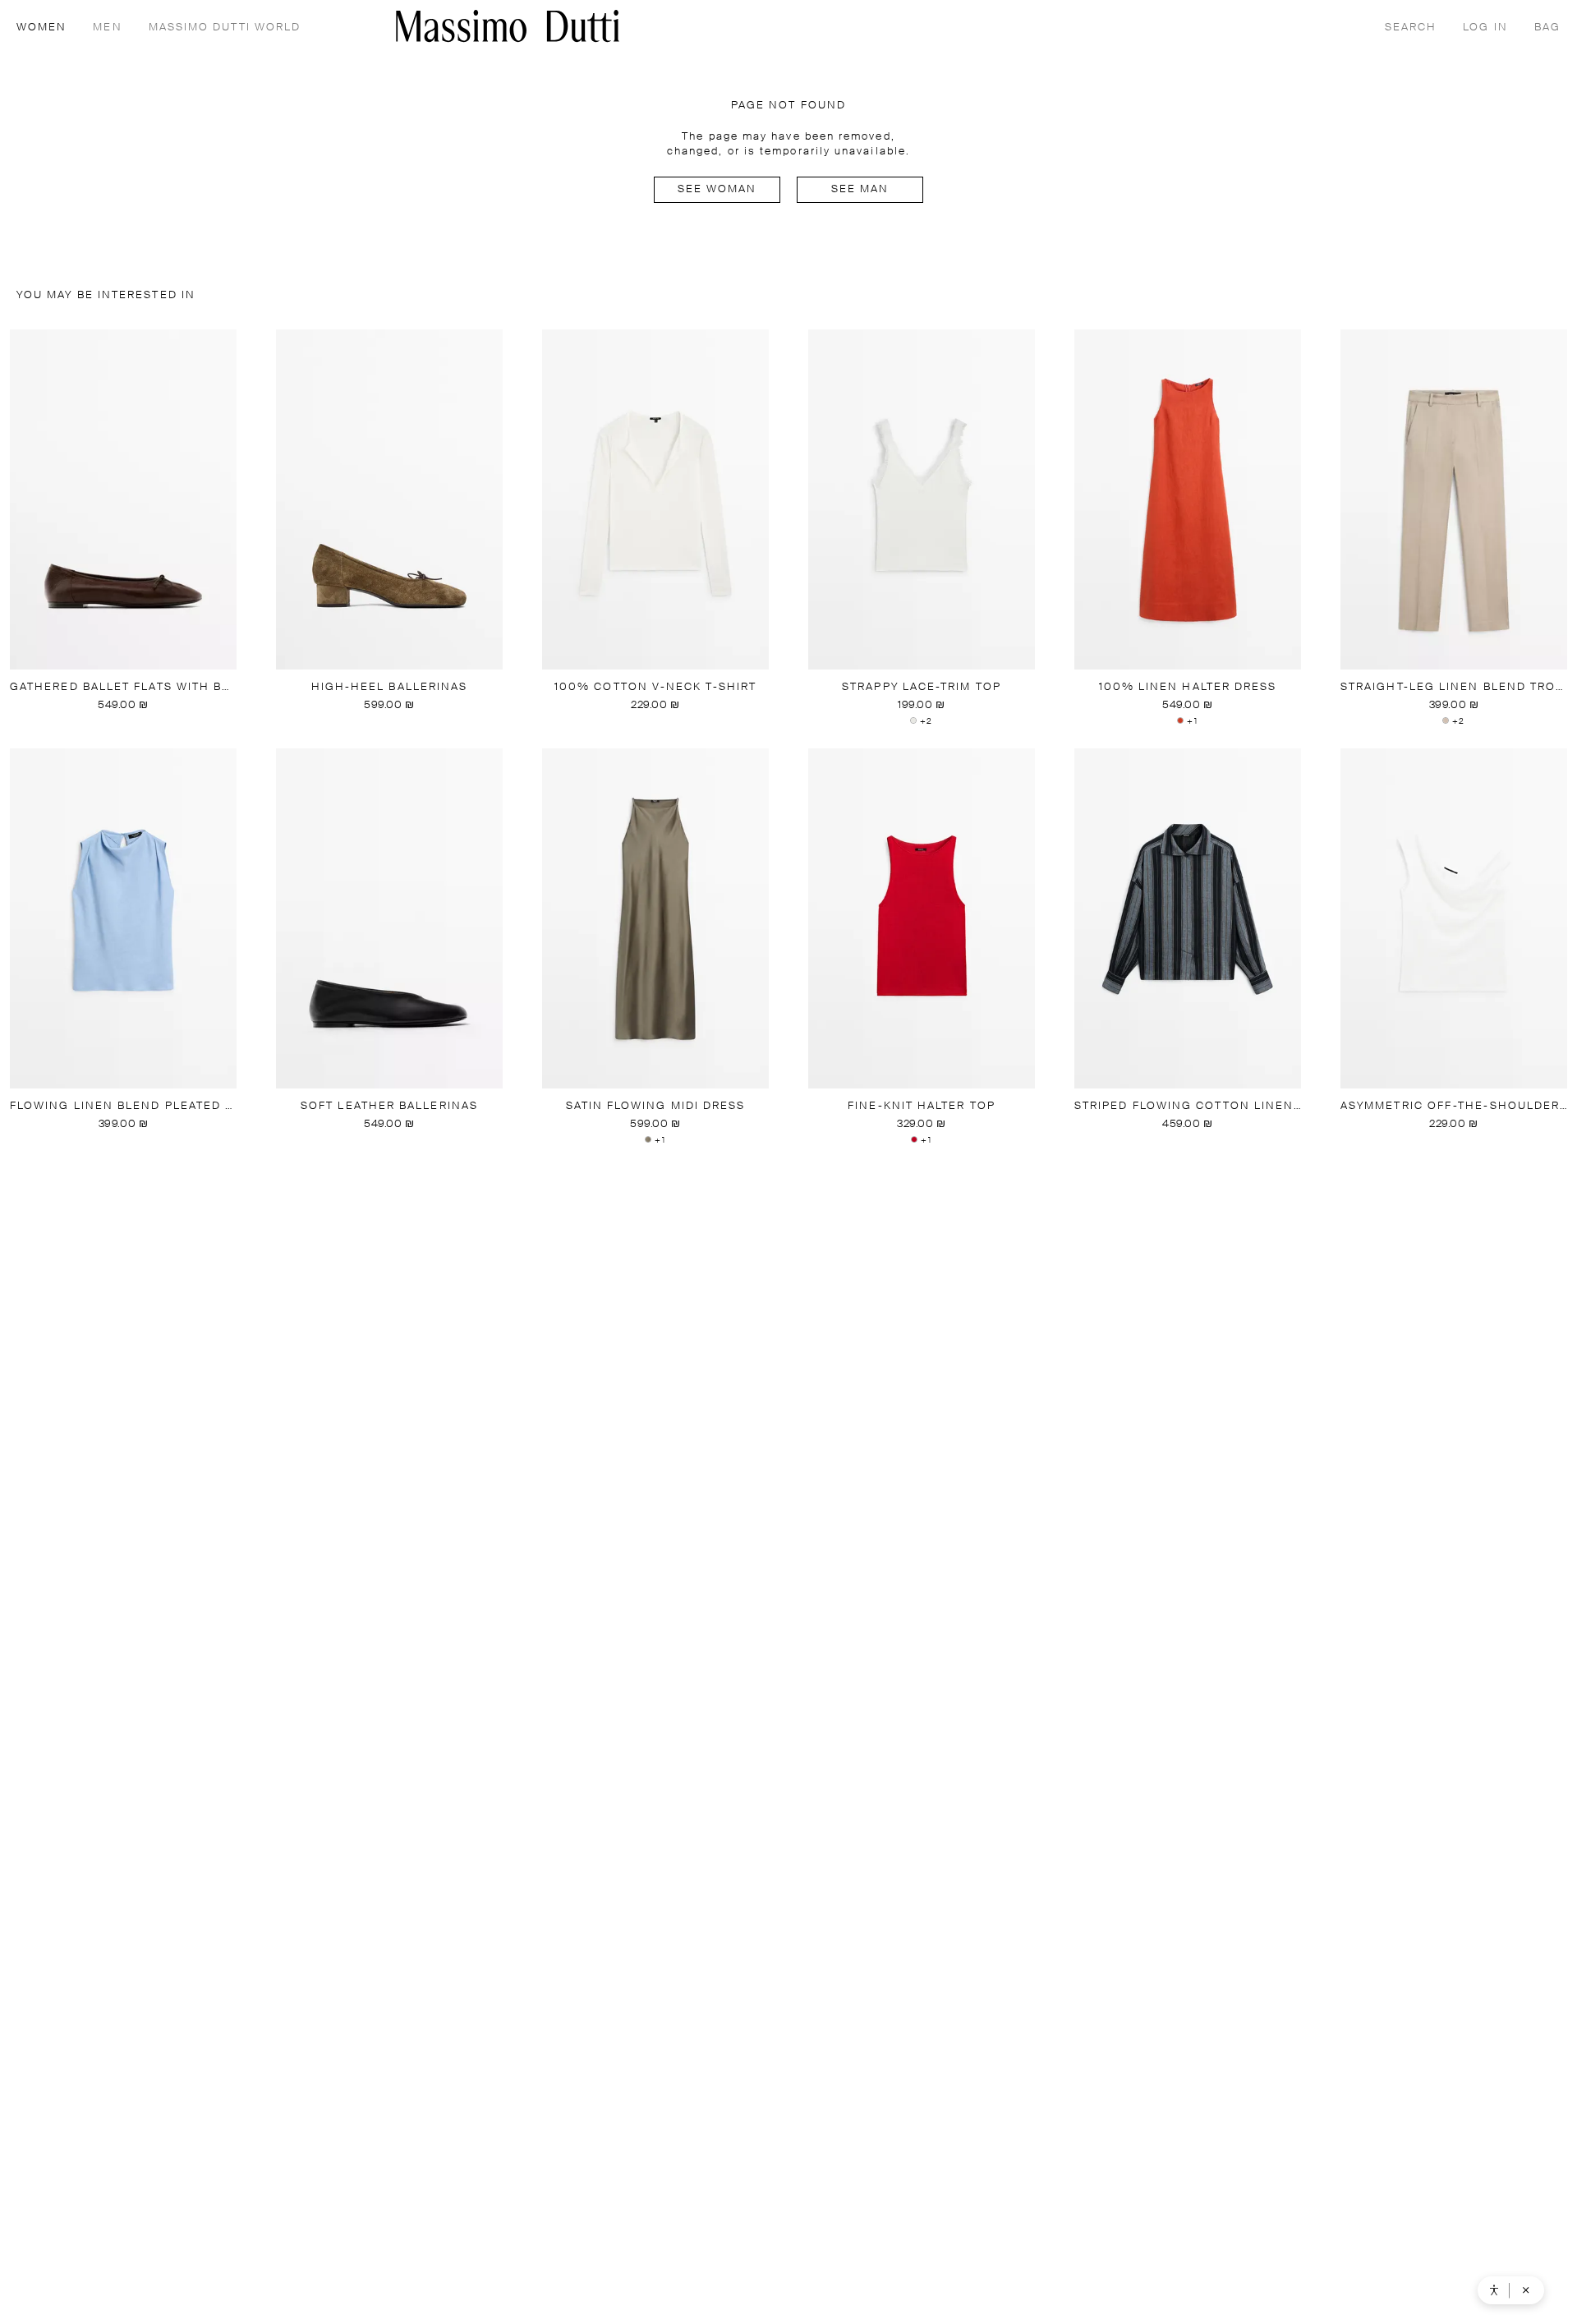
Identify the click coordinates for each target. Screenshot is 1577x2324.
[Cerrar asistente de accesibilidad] (1526, 2290)
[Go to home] (508, 26)
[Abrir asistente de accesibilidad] (1494, 2290)
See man (860, 189)
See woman (717, 189)
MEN (107, 28)
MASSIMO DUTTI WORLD (225, 28)
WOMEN (41, 28)
